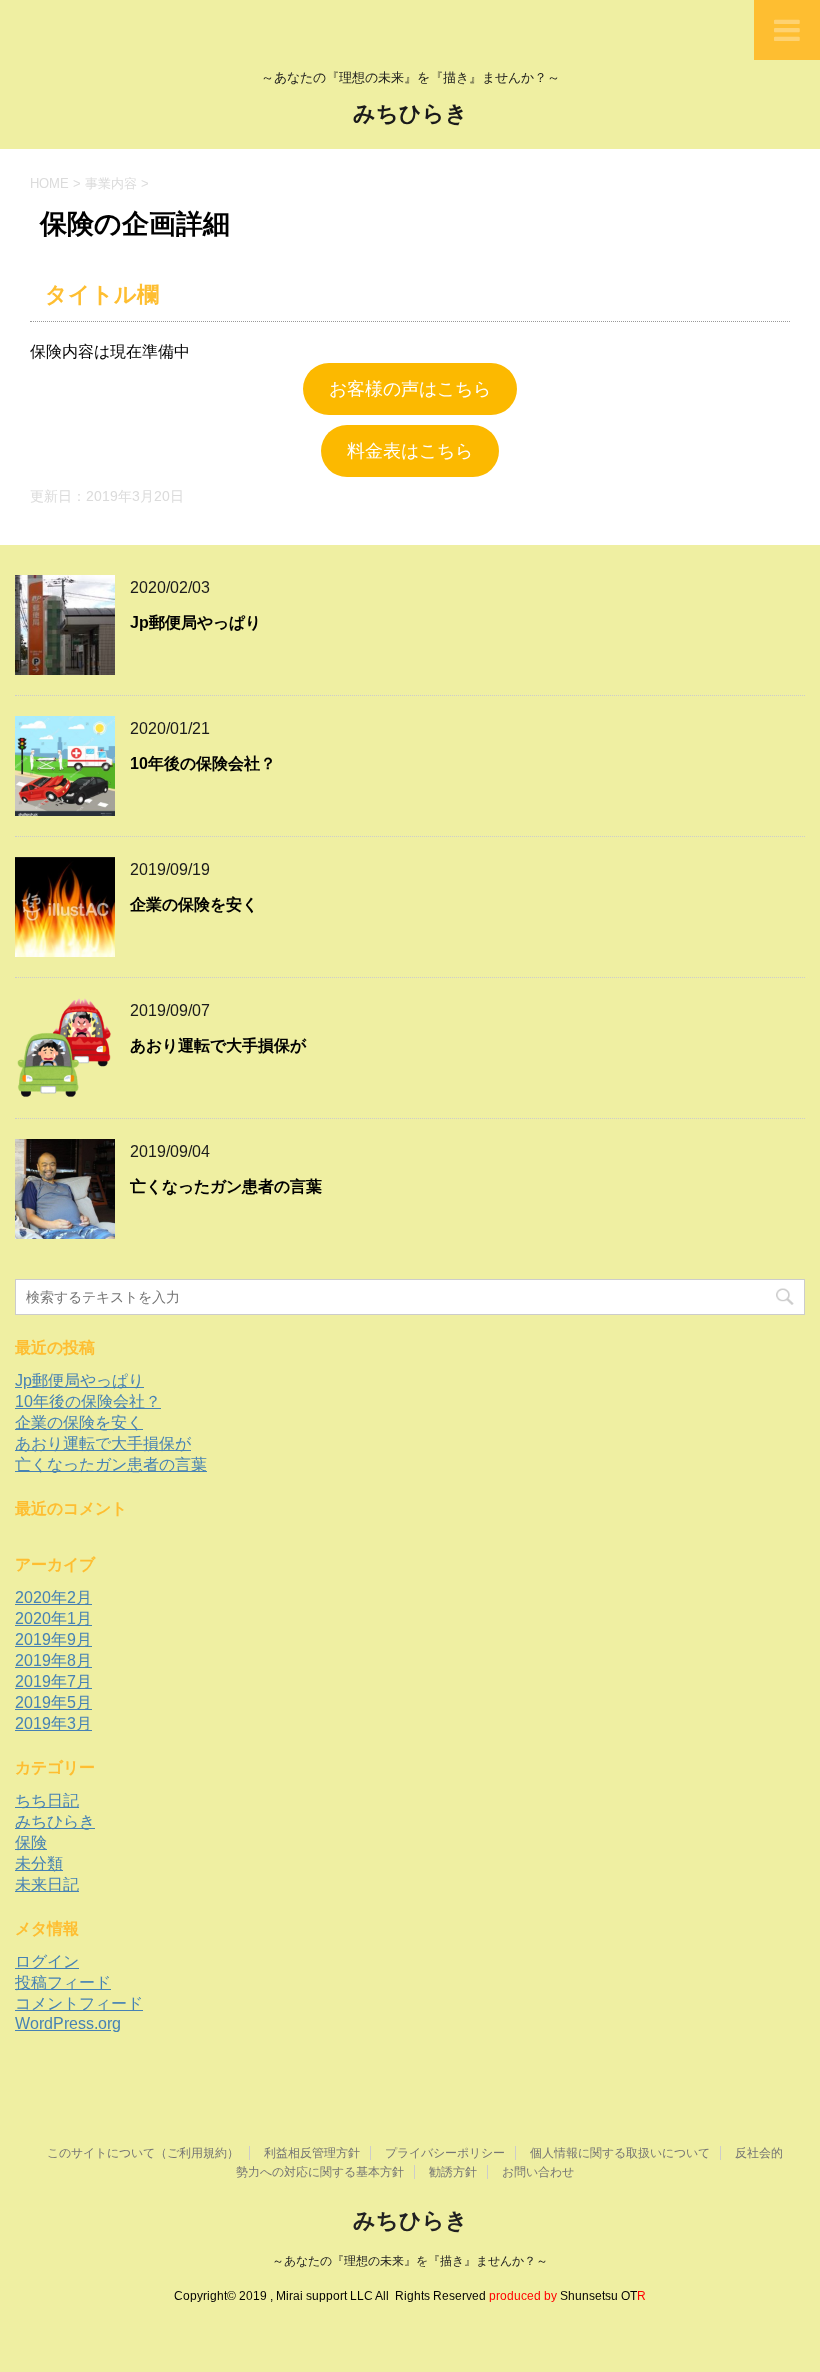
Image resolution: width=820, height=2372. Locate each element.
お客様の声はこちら (410, 389)
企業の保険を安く (194, 904)
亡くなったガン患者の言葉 (226, 1186)
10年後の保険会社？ (203, 763)
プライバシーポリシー (445, 2153)
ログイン (47, 1961)
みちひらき (410, 113)
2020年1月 (53, 1618)
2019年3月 (53, 1723)
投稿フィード (63, 1982)
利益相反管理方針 (312, 2153)
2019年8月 (53, 1660)
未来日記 (47, 1884)
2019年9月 (53, 1639)
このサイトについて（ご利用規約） (143, 2153)
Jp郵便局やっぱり (195, 622)
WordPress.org (68, 2023)
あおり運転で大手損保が (218, 1045)
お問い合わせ (538, 2172)
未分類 (39, 1863)
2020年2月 (53, 1597)
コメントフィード (79, 2003)
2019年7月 (53, 1681)
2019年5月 (53, 1702)
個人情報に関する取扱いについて (620, 2153)
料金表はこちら (410, 451)
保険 (31, 1842)
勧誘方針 (453, 2172)
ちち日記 (47, 1800)
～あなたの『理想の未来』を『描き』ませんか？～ (410, 2261)
